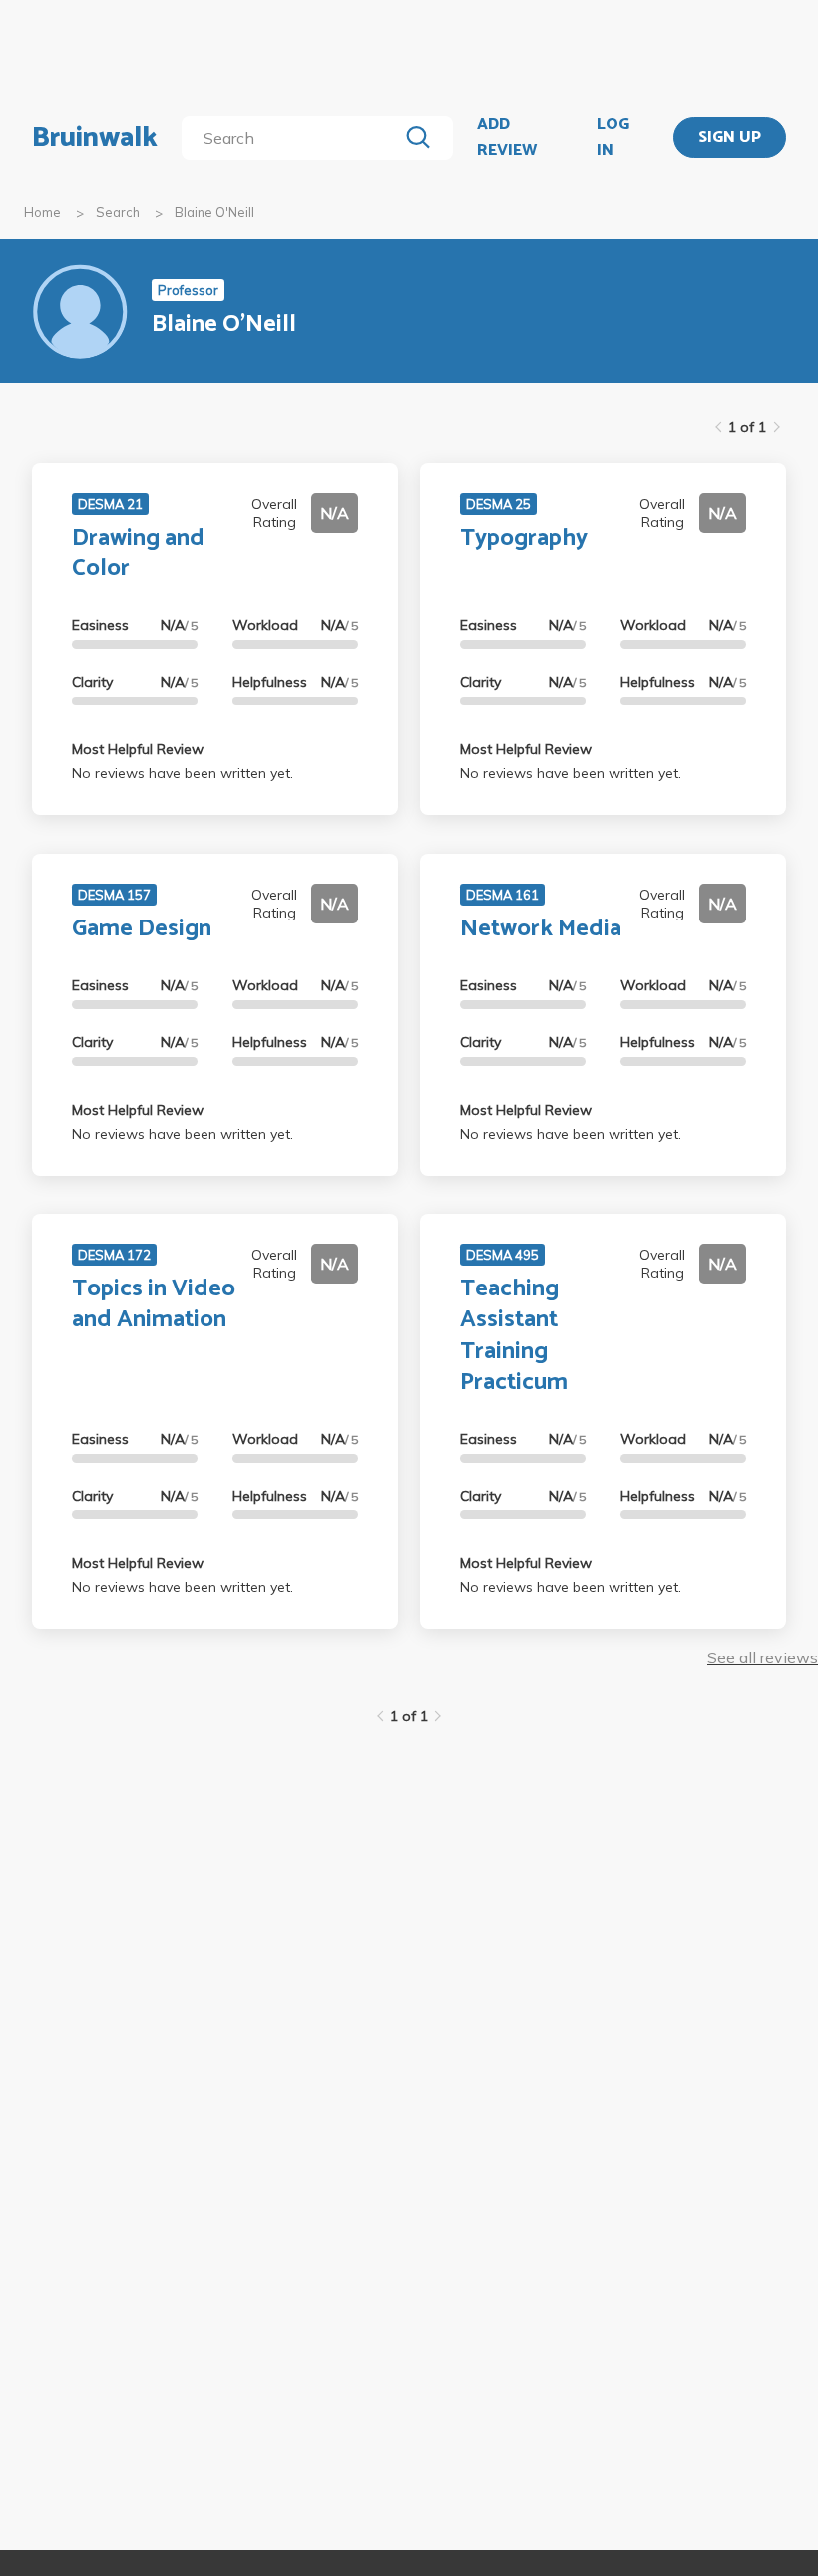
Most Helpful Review (138, 749)
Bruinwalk (95, 138)
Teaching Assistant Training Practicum (514, 1336)
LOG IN (613, 137)
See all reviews (763, 1657)
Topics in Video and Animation (154, 1304)
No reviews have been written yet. (183, 773)
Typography (524, 538)
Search (118, 212)
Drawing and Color (138, 553)
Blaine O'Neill (214, 212)
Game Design (142, 929)
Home (42, 212)
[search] (293, 138)
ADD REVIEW (507, 137)
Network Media (541, 929)
